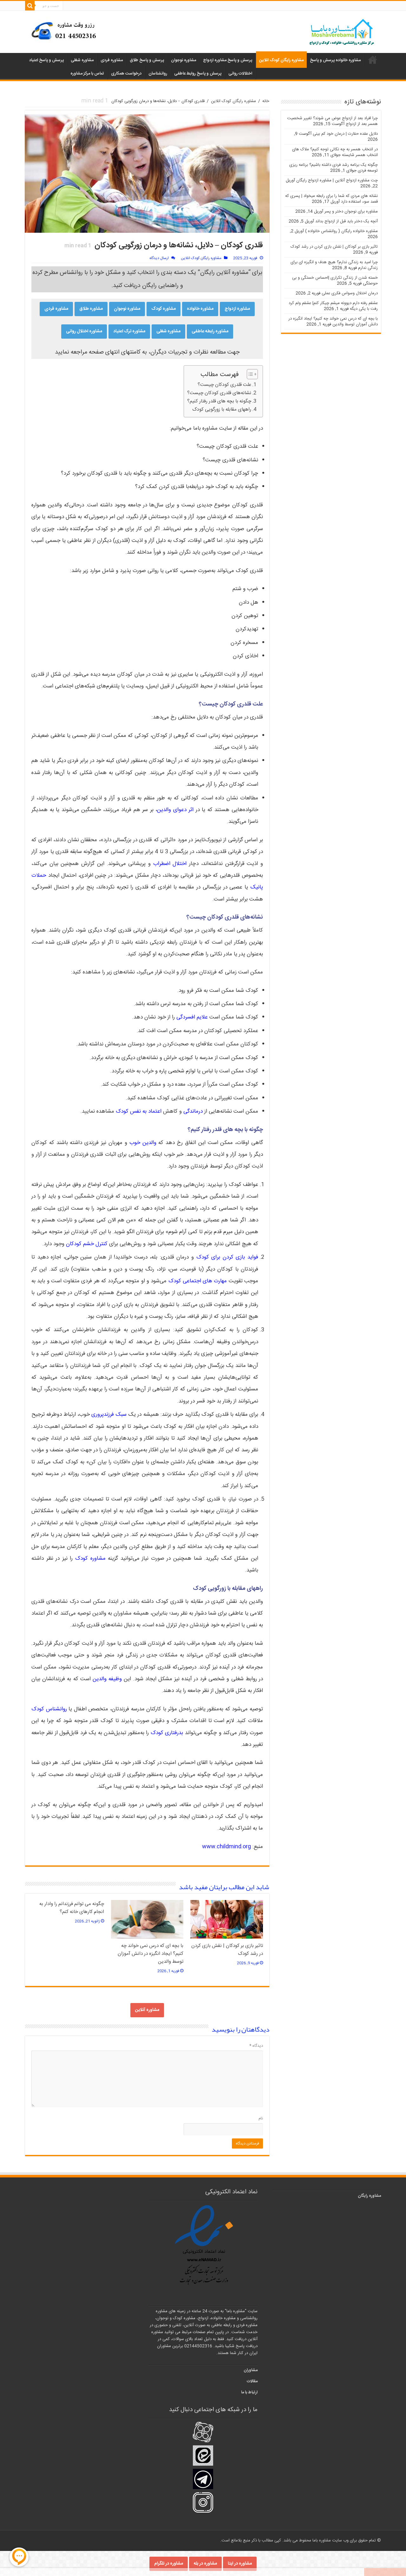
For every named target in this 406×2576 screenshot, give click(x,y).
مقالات (252, 2381)
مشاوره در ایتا (240, 2564)
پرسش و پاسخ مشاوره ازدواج (228, 60)
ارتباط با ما (249, 2392)
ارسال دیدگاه (159, 258)
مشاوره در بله (205, 2564)
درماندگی (193, 1111)
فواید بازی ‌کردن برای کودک (227, 1257)
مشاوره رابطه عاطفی (210, 331)
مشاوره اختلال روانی (84, 331)
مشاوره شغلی (82, 60)
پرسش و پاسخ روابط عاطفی (198, 74)
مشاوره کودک (164, 309)
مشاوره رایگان (369, 2196)
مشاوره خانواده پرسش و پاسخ (335, 60)
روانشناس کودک (49, 1709)
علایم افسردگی (192, 1017)
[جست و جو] (30, 6)
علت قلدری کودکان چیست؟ (224, 385)
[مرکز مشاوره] (66, 30)
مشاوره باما (373, 60)
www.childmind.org (226, 1847)
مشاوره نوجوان (183, 60)
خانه (266, 101)
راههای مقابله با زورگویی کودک (222, 410)
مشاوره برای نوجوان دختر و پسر (351, 211)
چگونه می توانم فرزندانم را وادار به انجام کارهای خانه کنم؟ (72, 1908)
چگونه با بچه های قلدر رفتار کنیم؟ (219, 401)
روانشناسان (158, 74)
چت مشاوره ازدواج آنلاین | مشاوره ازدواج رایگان (337, 180)
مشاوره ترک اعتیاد (129, 331)
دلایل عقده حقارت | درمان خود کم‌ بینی (345, 134)
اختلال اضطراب (170, 864)
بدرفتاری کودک (167, 1733)
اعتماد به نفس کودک (139, 1111)
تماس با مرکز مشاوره (87, 74)
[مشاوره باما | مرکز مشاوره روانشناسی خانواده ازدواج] (342, 33)
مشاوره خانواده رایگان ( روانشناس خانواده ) (341, 231)
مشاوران (251, 2370)
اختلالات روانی (240, 74)
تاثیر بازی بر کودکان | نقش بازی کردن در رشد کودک (334, 247)
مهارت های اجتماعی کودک (198, 1281)
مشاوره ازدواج (237, 309)
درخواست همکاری (126, 74)
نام (261, 2118)
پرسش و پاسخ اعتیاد (46, 60)
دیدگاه (256, 2046)
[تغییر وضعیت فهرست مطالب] (249, 374)
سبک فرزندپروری (109, 1415)
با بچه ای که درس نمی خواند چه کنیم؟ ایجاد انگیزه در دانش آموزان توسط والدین (151, 1954)
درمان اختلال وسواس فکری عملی (350, 293)
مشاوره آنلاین (147, 2010)
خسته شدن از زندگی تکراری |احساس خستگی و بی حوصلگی (335, 281)
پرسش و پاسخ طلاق (147, 60)
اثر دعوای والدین (175, 810)
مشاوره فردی (112, 60)
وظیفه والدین (107, 1679)
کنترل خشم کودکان (87, 1244)
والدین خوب (143, 1143)
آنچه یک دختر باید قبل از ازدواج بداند (347, 221)
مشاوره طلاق (91, 309)
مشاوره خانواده (200, 309)
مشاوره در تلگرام (169, 2564)
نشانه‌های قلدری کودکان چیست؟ (219, 393)
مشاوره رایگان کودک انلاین (281, 60)
